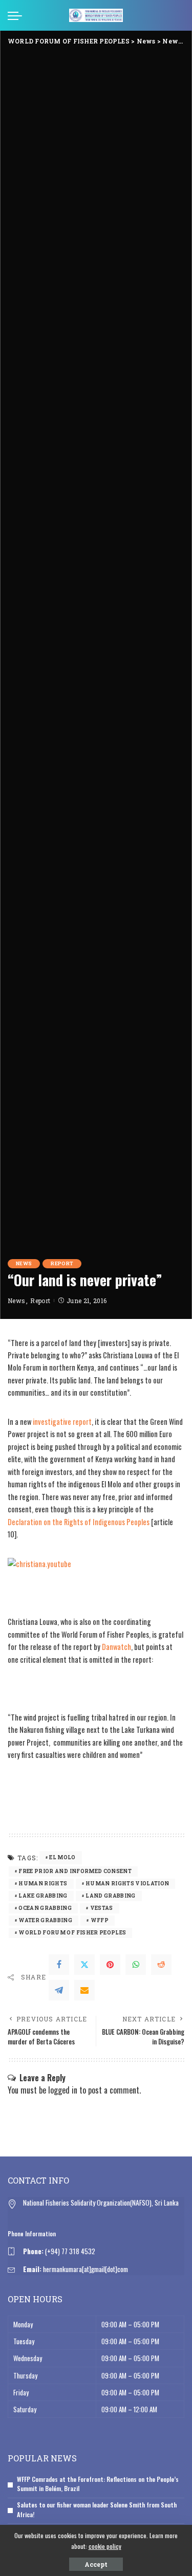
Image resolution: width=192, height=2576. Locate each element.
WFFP (100, 1920)
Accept (96, 2564)
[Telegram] (59, 1990)
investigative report (62, 1422)
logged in (63, 2090)
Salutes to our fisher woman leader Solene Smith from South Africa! (97, 2509)
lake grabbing (43, 1896)
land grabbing (110, 1896)
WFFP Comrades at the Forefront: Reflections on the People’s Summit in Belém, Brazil (98, 2484)
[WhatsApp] (136, 1965)
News (24, 1263)
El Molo (62, 1857)
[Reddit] (161, 1965)
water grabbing (45, 1920)
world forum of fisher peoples (72, 1933)
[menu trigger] (17, 15)
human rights (43, 1884)
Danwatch (116, 1647)
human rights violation (127, 1884)
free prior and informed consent (75, 1871)
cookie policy (105, 2546)
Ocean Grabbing (45, 1908)
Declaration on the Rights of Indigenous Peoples (79, 1522)
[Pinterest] (110, 1965)
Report (62, 1263)
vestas (102, 1908)
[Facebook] (59, 1965)
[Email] (84, 1990)
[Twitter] (84, 1965)
